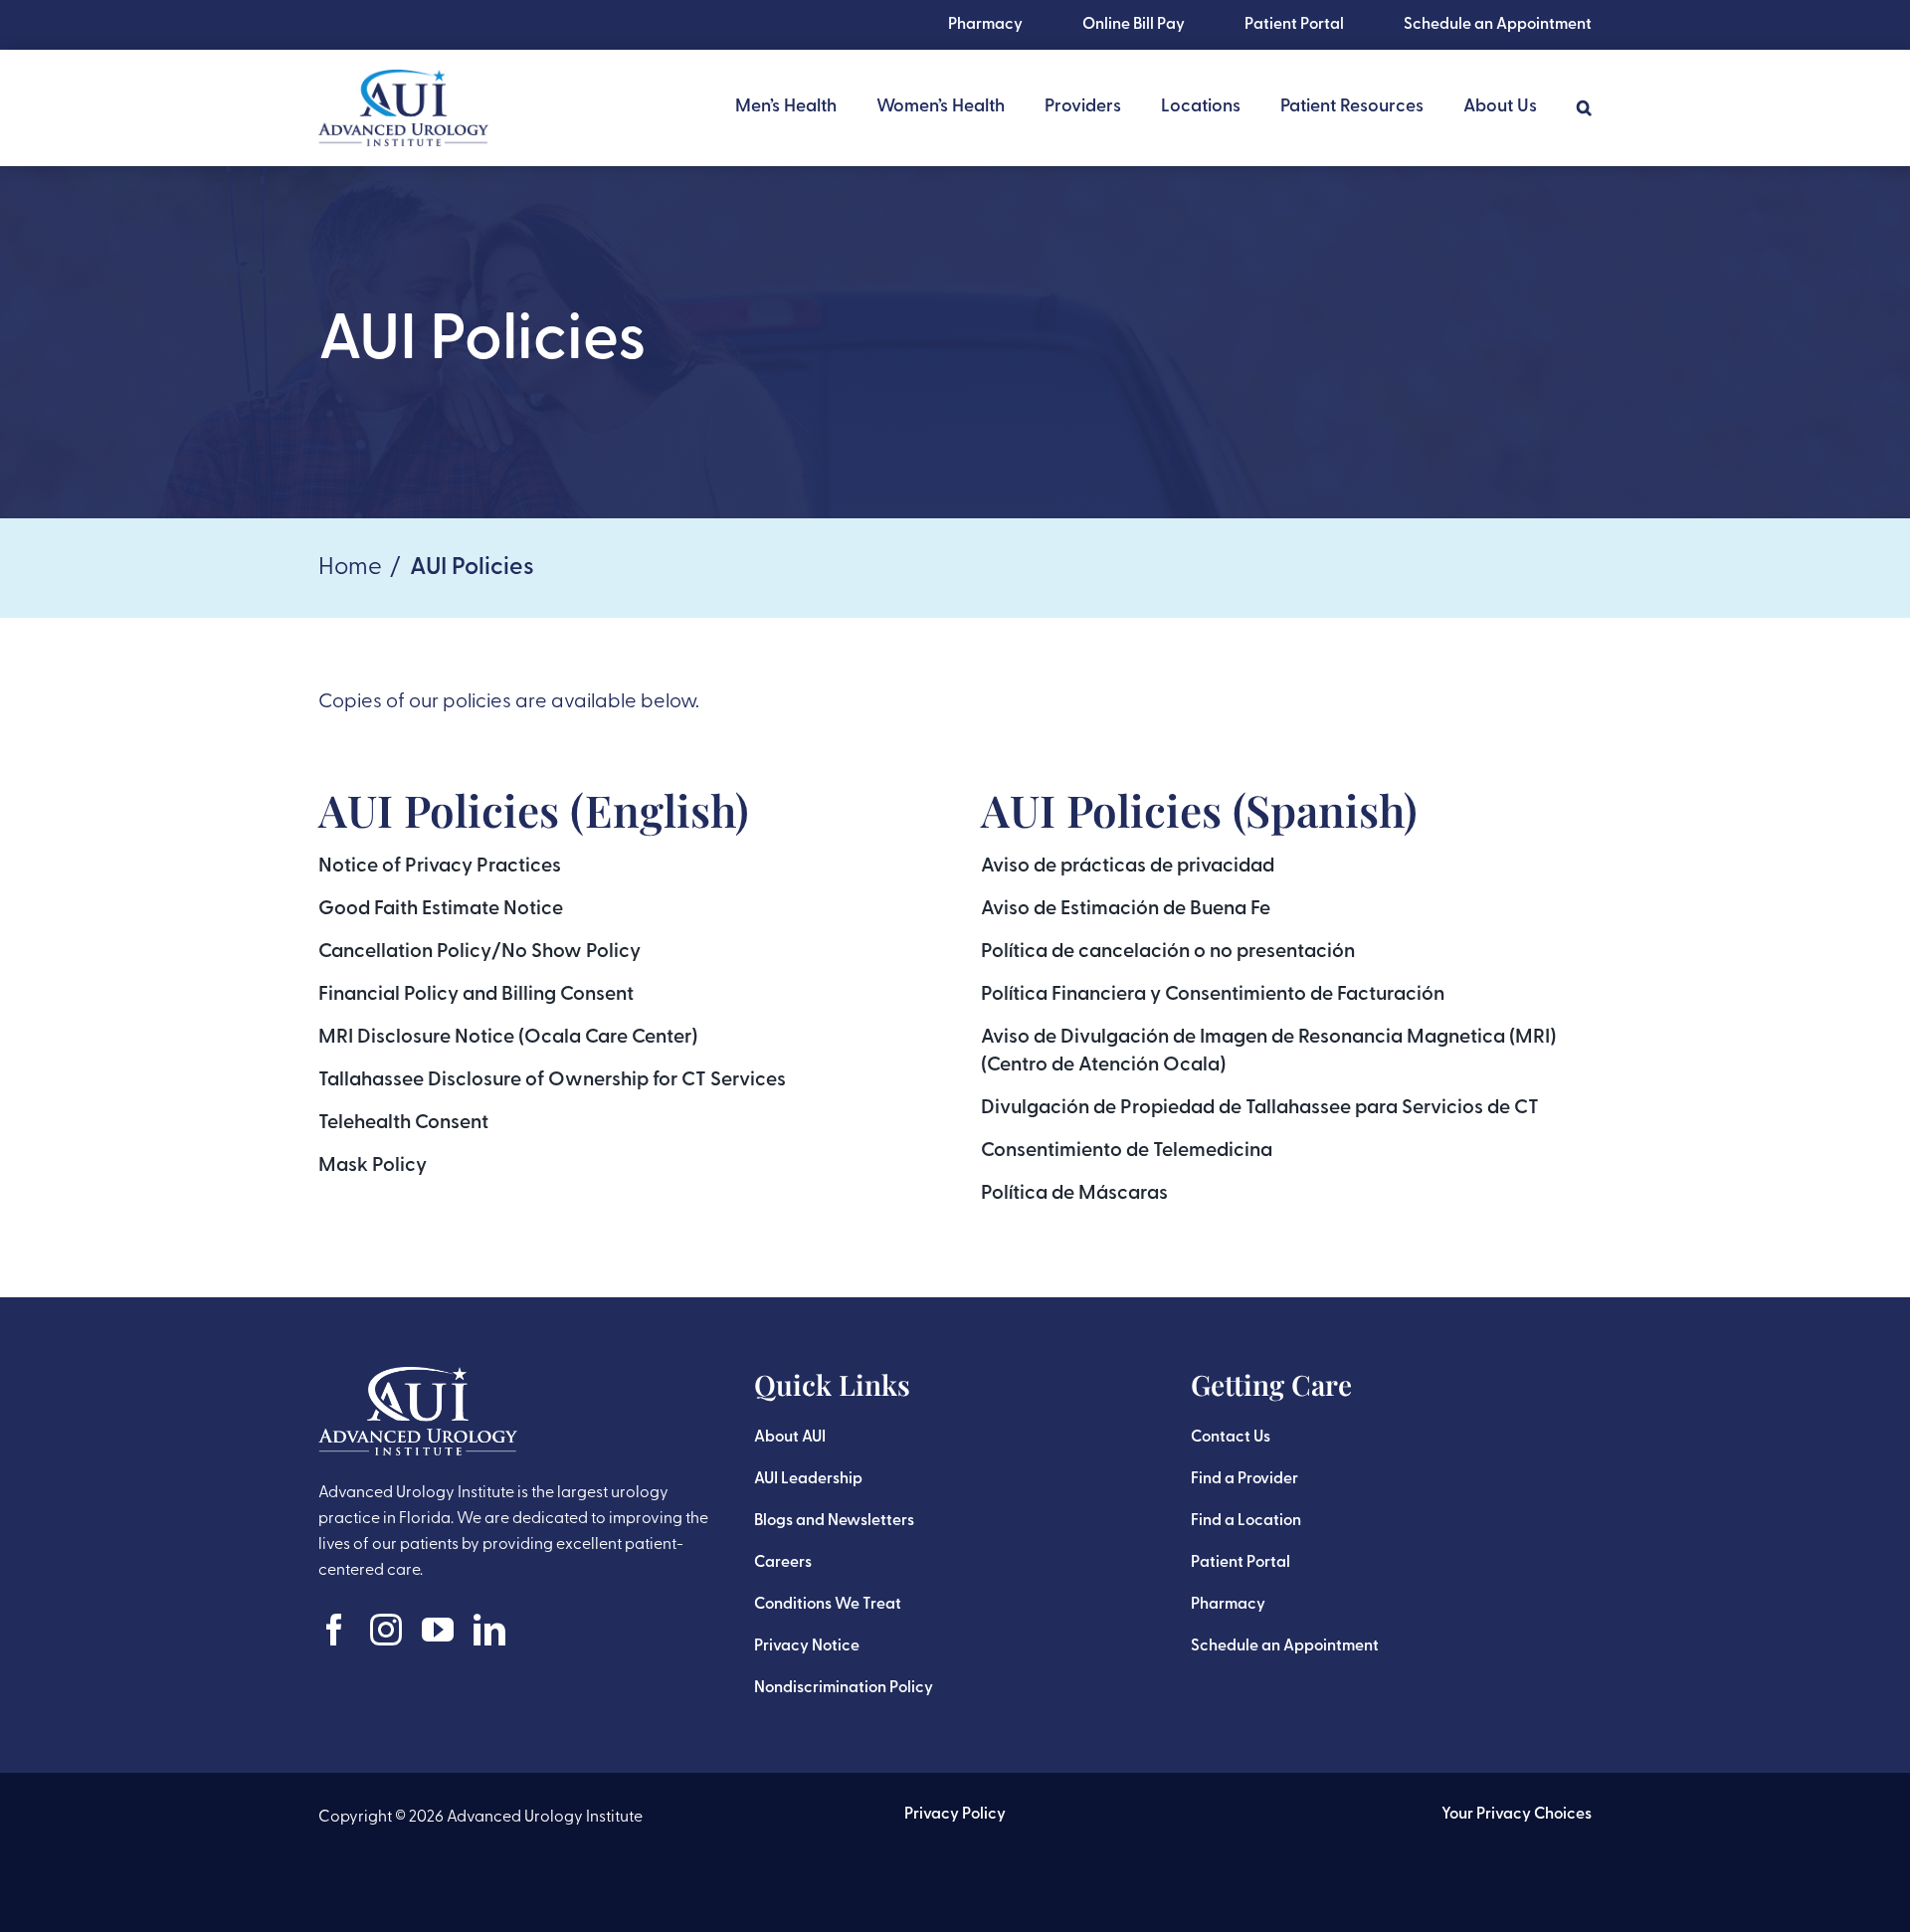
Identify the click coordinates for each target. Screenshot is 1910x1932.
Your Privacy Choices (1517, 1815)
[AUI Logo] (403, 80)
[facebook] (334, 1630)
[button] (1584, 107)
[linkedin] (489, 1630)
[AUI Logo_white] (418, 1377)
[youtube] (438, 1630)
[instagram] (386, 1630)
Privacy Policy (955, 1815)
